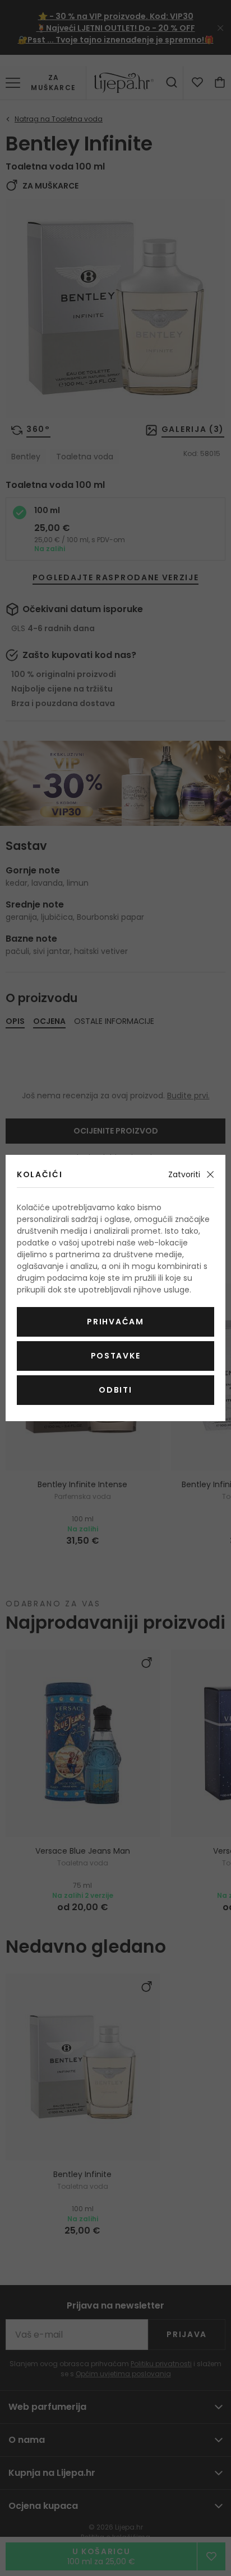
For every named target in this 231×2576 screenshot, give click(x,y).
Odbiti (115, 1390)
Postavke (115, 1356)
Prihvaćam (115, 1322)
